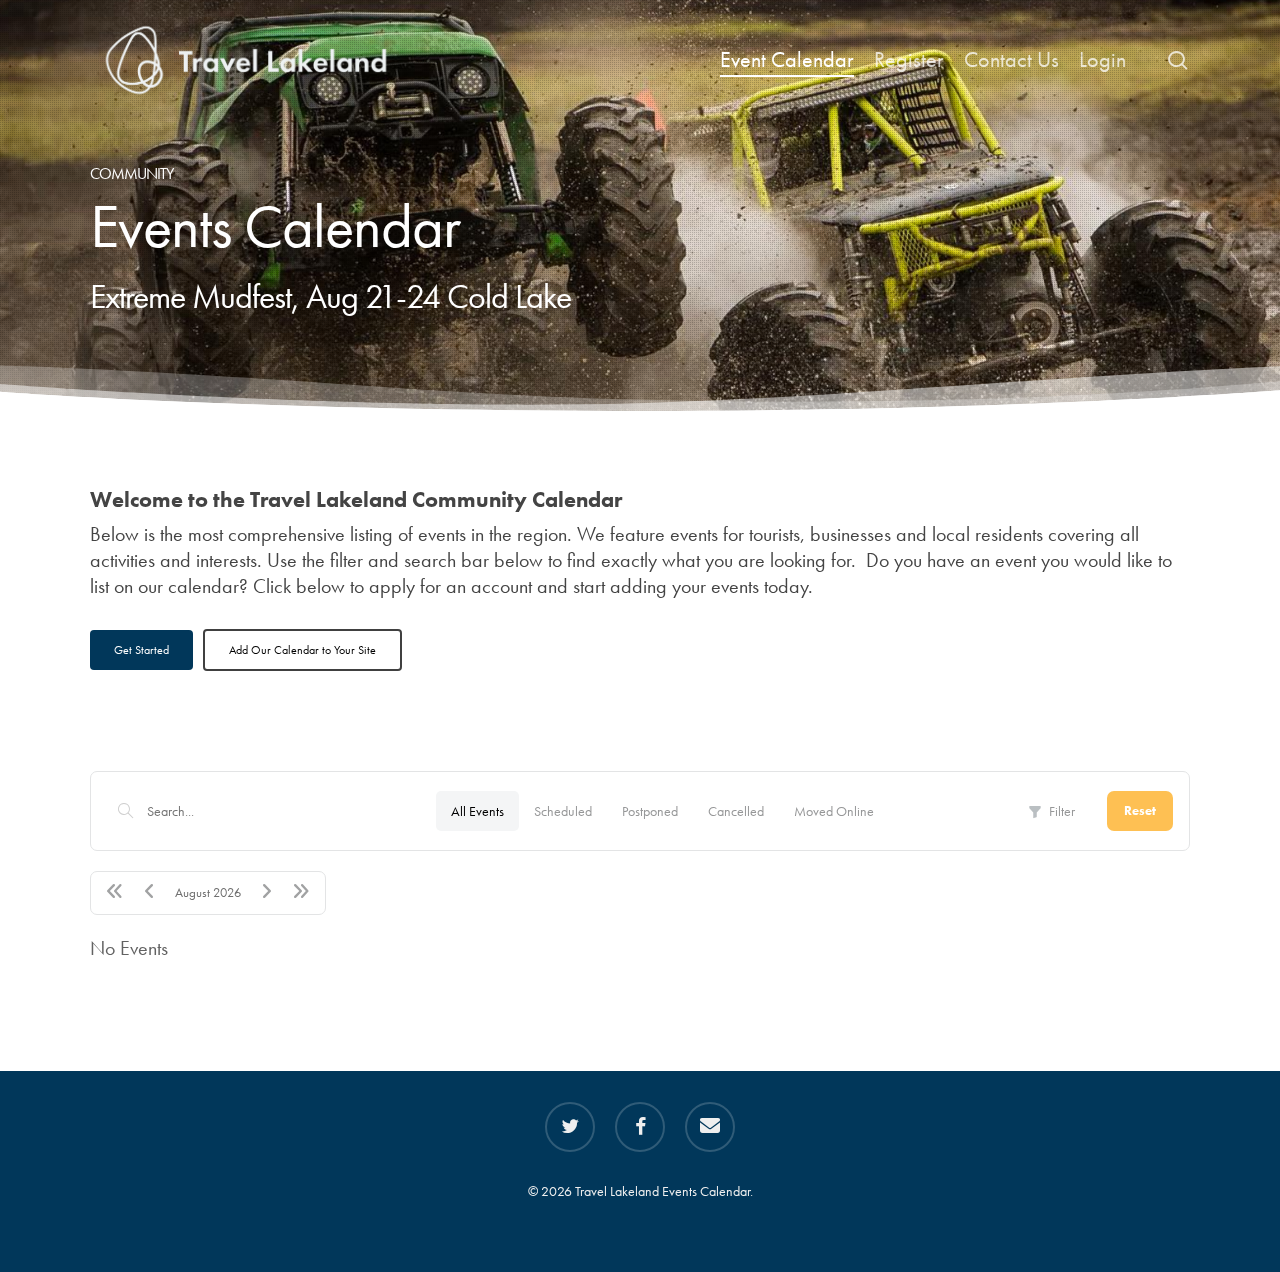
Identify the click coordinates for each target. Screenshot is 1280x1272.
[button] (141, 650)
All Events (477, 811)
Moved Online (834, 811)
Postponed (650, 811)
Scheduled (563, 811)
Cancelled (736, 811)
